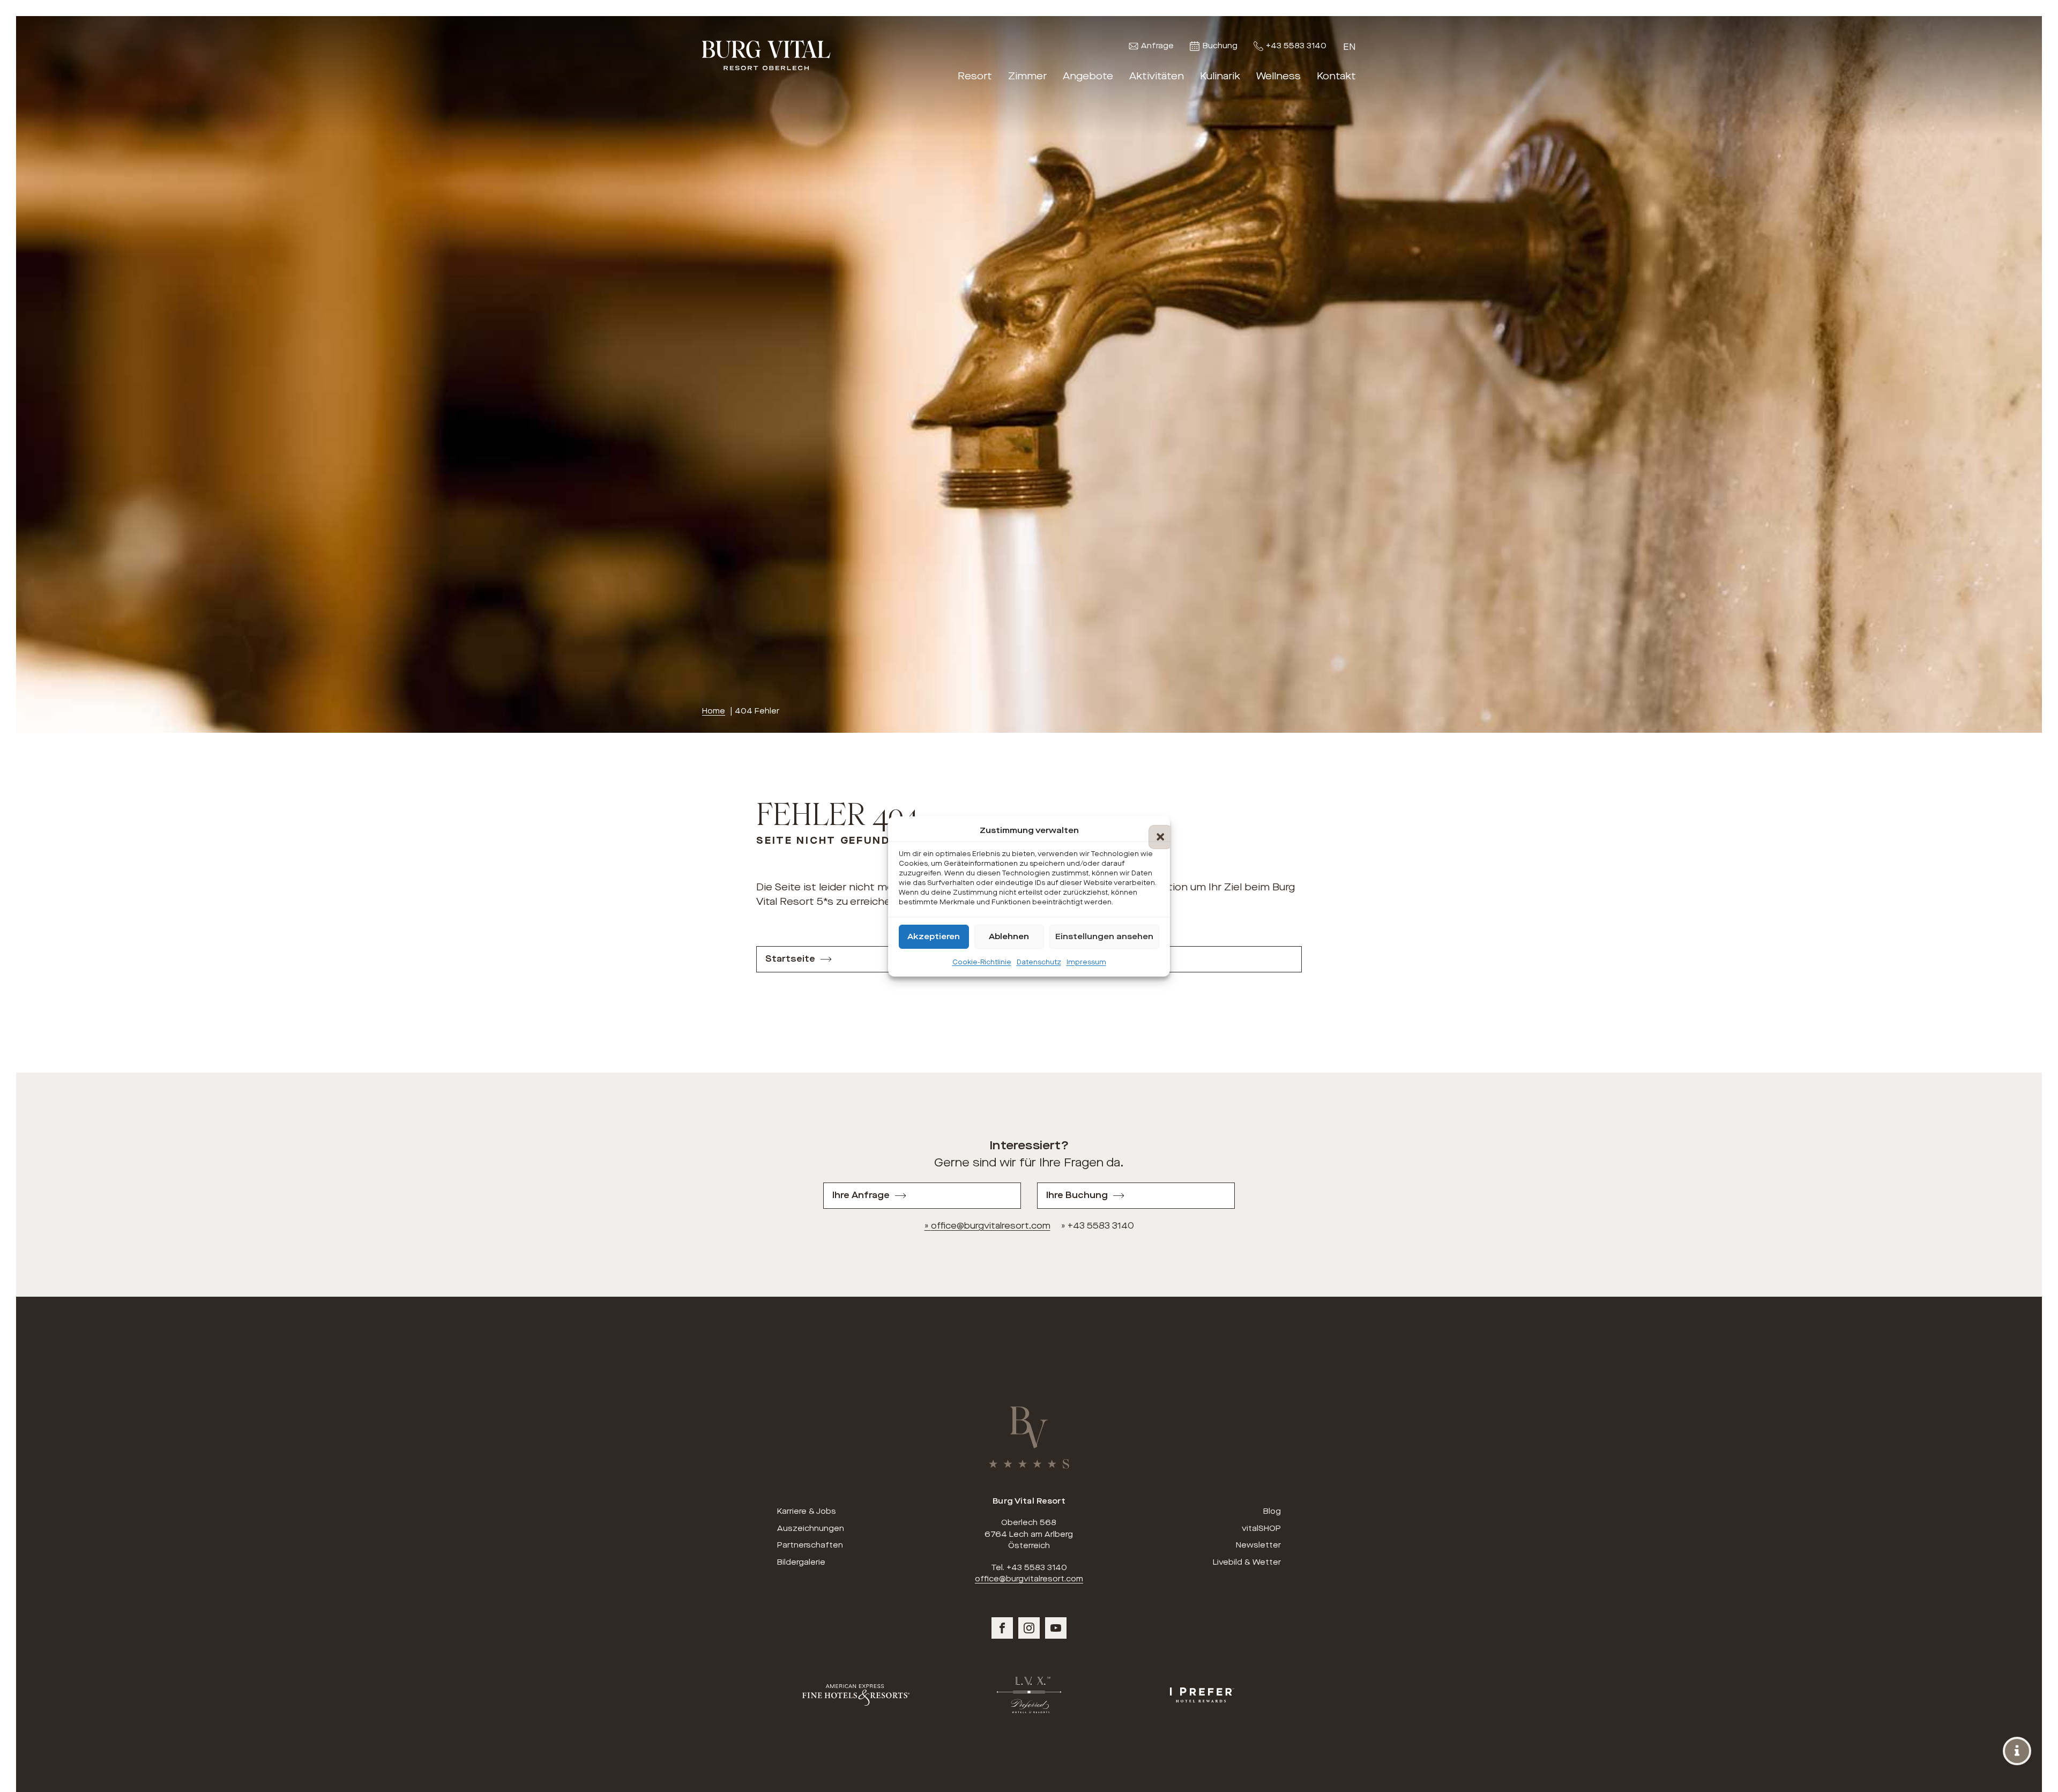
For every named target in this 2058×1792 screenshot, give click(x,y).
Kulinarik (1220, 76)
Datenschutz (1039, 962)
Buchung (1220, 46)
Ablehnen (1009, 936)
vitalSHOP (1261, 1529)
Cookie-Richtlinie (982, 962)
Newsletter (1258, 1545)
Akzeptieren (934, 936)
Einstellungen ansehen (1104, 936)
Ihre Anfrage (861, 1195)
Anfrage (1157, 46)
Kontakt (1336, 76)
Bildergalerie (801, 1562)
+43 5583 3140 (1296, 46)
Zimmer (1027, 76)
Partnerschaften (810, 1545)
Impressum (1086, 962)
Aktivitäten (1157, 76)
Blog (1272, 1511)
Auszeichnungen (811, 1529)
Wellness (1278, 76)
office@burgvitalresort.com (991, 1226)
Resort (975, 76)
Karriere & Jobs (807, 1511)
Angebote (1088, 76)
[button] (1154, 830)
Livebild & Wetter (1247, 1562)
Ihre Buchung (1077, 1195)
